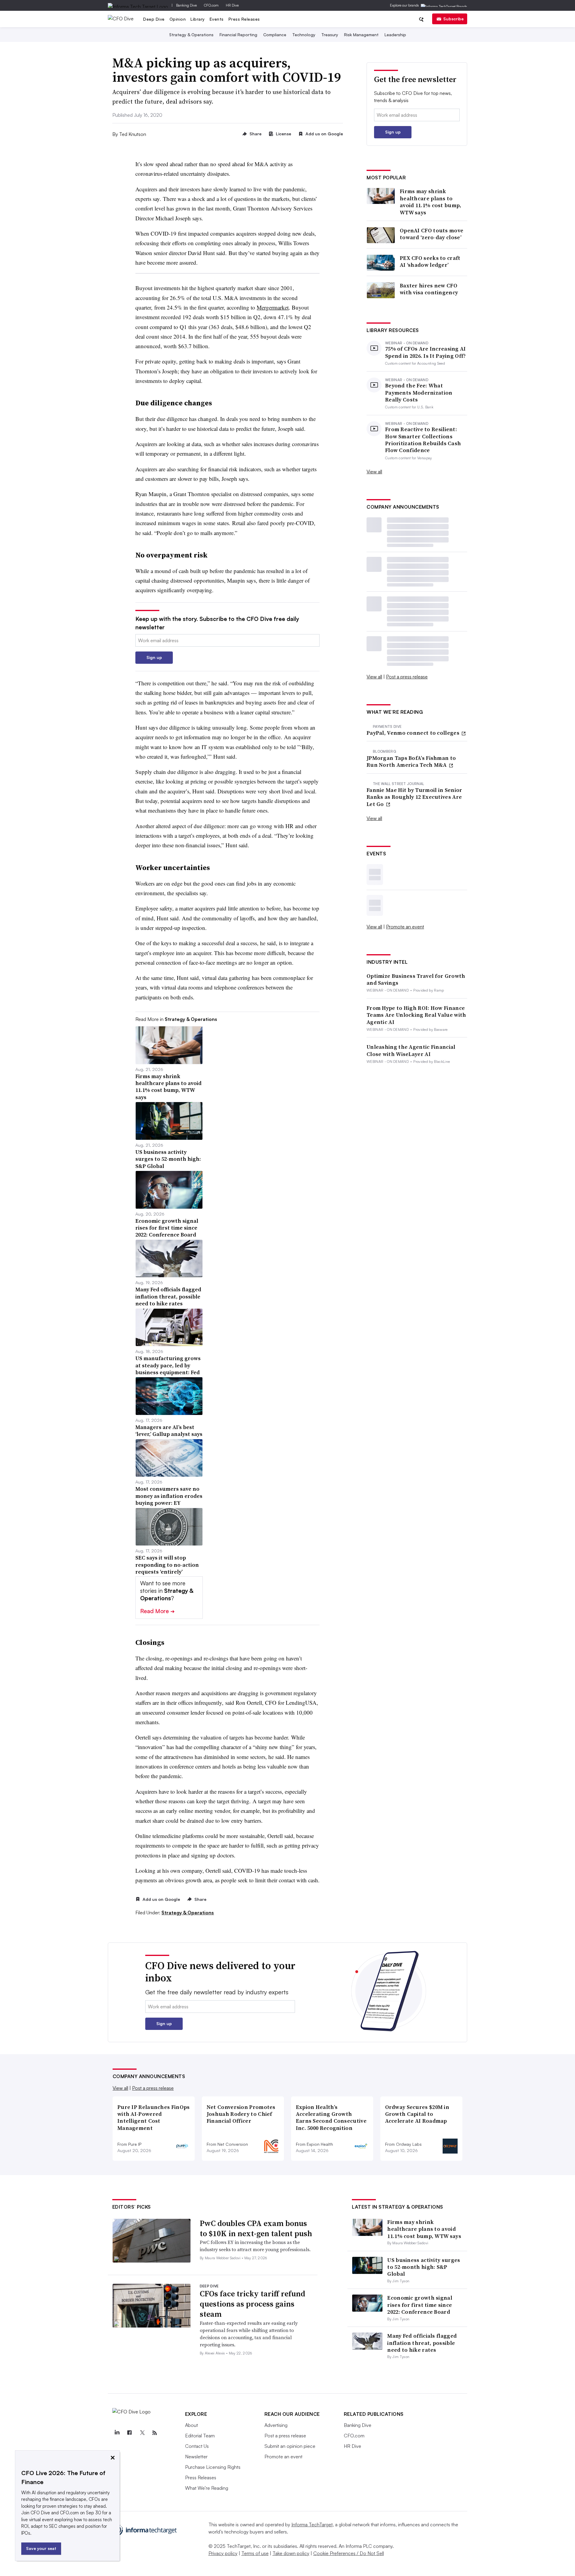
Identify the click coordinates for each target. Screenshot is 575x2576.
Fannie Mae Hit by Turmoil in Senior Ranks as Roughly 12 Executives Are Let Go (414, 797)
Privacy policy (223, 2553)
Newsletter (196, 2457)
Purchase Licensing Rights (213, 2467)
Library (198, 19)
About (192, 2425)
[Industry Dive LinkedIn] (117, 2433)
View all (374, 472)
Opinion (178, 19)
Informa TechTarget (312, 2525)
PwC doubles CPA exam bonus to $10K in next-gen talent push (256, 2228)
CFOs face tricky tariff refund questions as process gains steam (252, 2304)
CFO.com (211, 5)
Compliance (275, 35)
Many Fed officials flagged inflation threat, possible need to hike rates (422, 2343)
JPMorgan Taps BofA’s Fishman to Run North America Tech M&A (411, 762)
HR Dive (232, 5)
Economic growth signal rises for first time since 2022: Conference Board (420, 2305)
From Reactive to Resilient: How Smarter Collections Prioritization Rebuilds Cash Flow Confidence (423, 440)
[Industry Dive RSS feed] (155, 2433)
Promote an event (405, 927)
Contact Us (197, 2446)
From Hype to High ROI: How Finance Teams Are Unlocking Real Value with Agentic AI (416, 1015)
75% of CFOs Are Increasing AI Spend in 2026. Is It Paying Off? (426, 352)
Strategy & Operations (191, 35)
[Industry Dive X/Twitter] (142, 2433)
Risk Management (361, 35)
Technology (304, 35)
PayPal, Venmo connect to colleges (414, 733)
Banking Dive (186, 5)
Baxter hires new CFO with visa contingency (429, 289)
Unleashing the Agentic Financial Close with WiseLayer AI (411, 1050)
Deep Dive (154, 19)
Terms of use (255, 2553)
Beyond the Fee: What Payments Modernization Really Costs (419, 393)
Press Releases (244, 19)
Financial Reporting (238, 35)
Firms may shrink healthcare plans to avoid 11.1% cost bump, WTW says (431, 202)
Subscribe (453, 19)
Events (217, 19)
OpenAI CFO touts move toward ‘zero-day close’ (432, 234)
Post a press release (407, 677)
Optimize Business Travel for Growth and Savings (416, 979)
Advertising (276, 2425)
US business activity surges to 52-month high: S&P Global (424, 2267)
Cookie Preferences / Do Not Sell (349, 2553)
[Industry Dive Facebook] (130, 2433)
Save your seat (41, 2548)
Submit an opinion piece (290, 2446)
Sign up (154, 657)
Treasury (330, 35)
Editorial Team (200, 2436)
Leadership (395, 35)
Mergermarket (273, 307)
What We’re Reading (207, 2488)
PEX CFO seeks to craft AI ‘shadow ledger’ (430, 262)
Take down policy (291, 2553)
